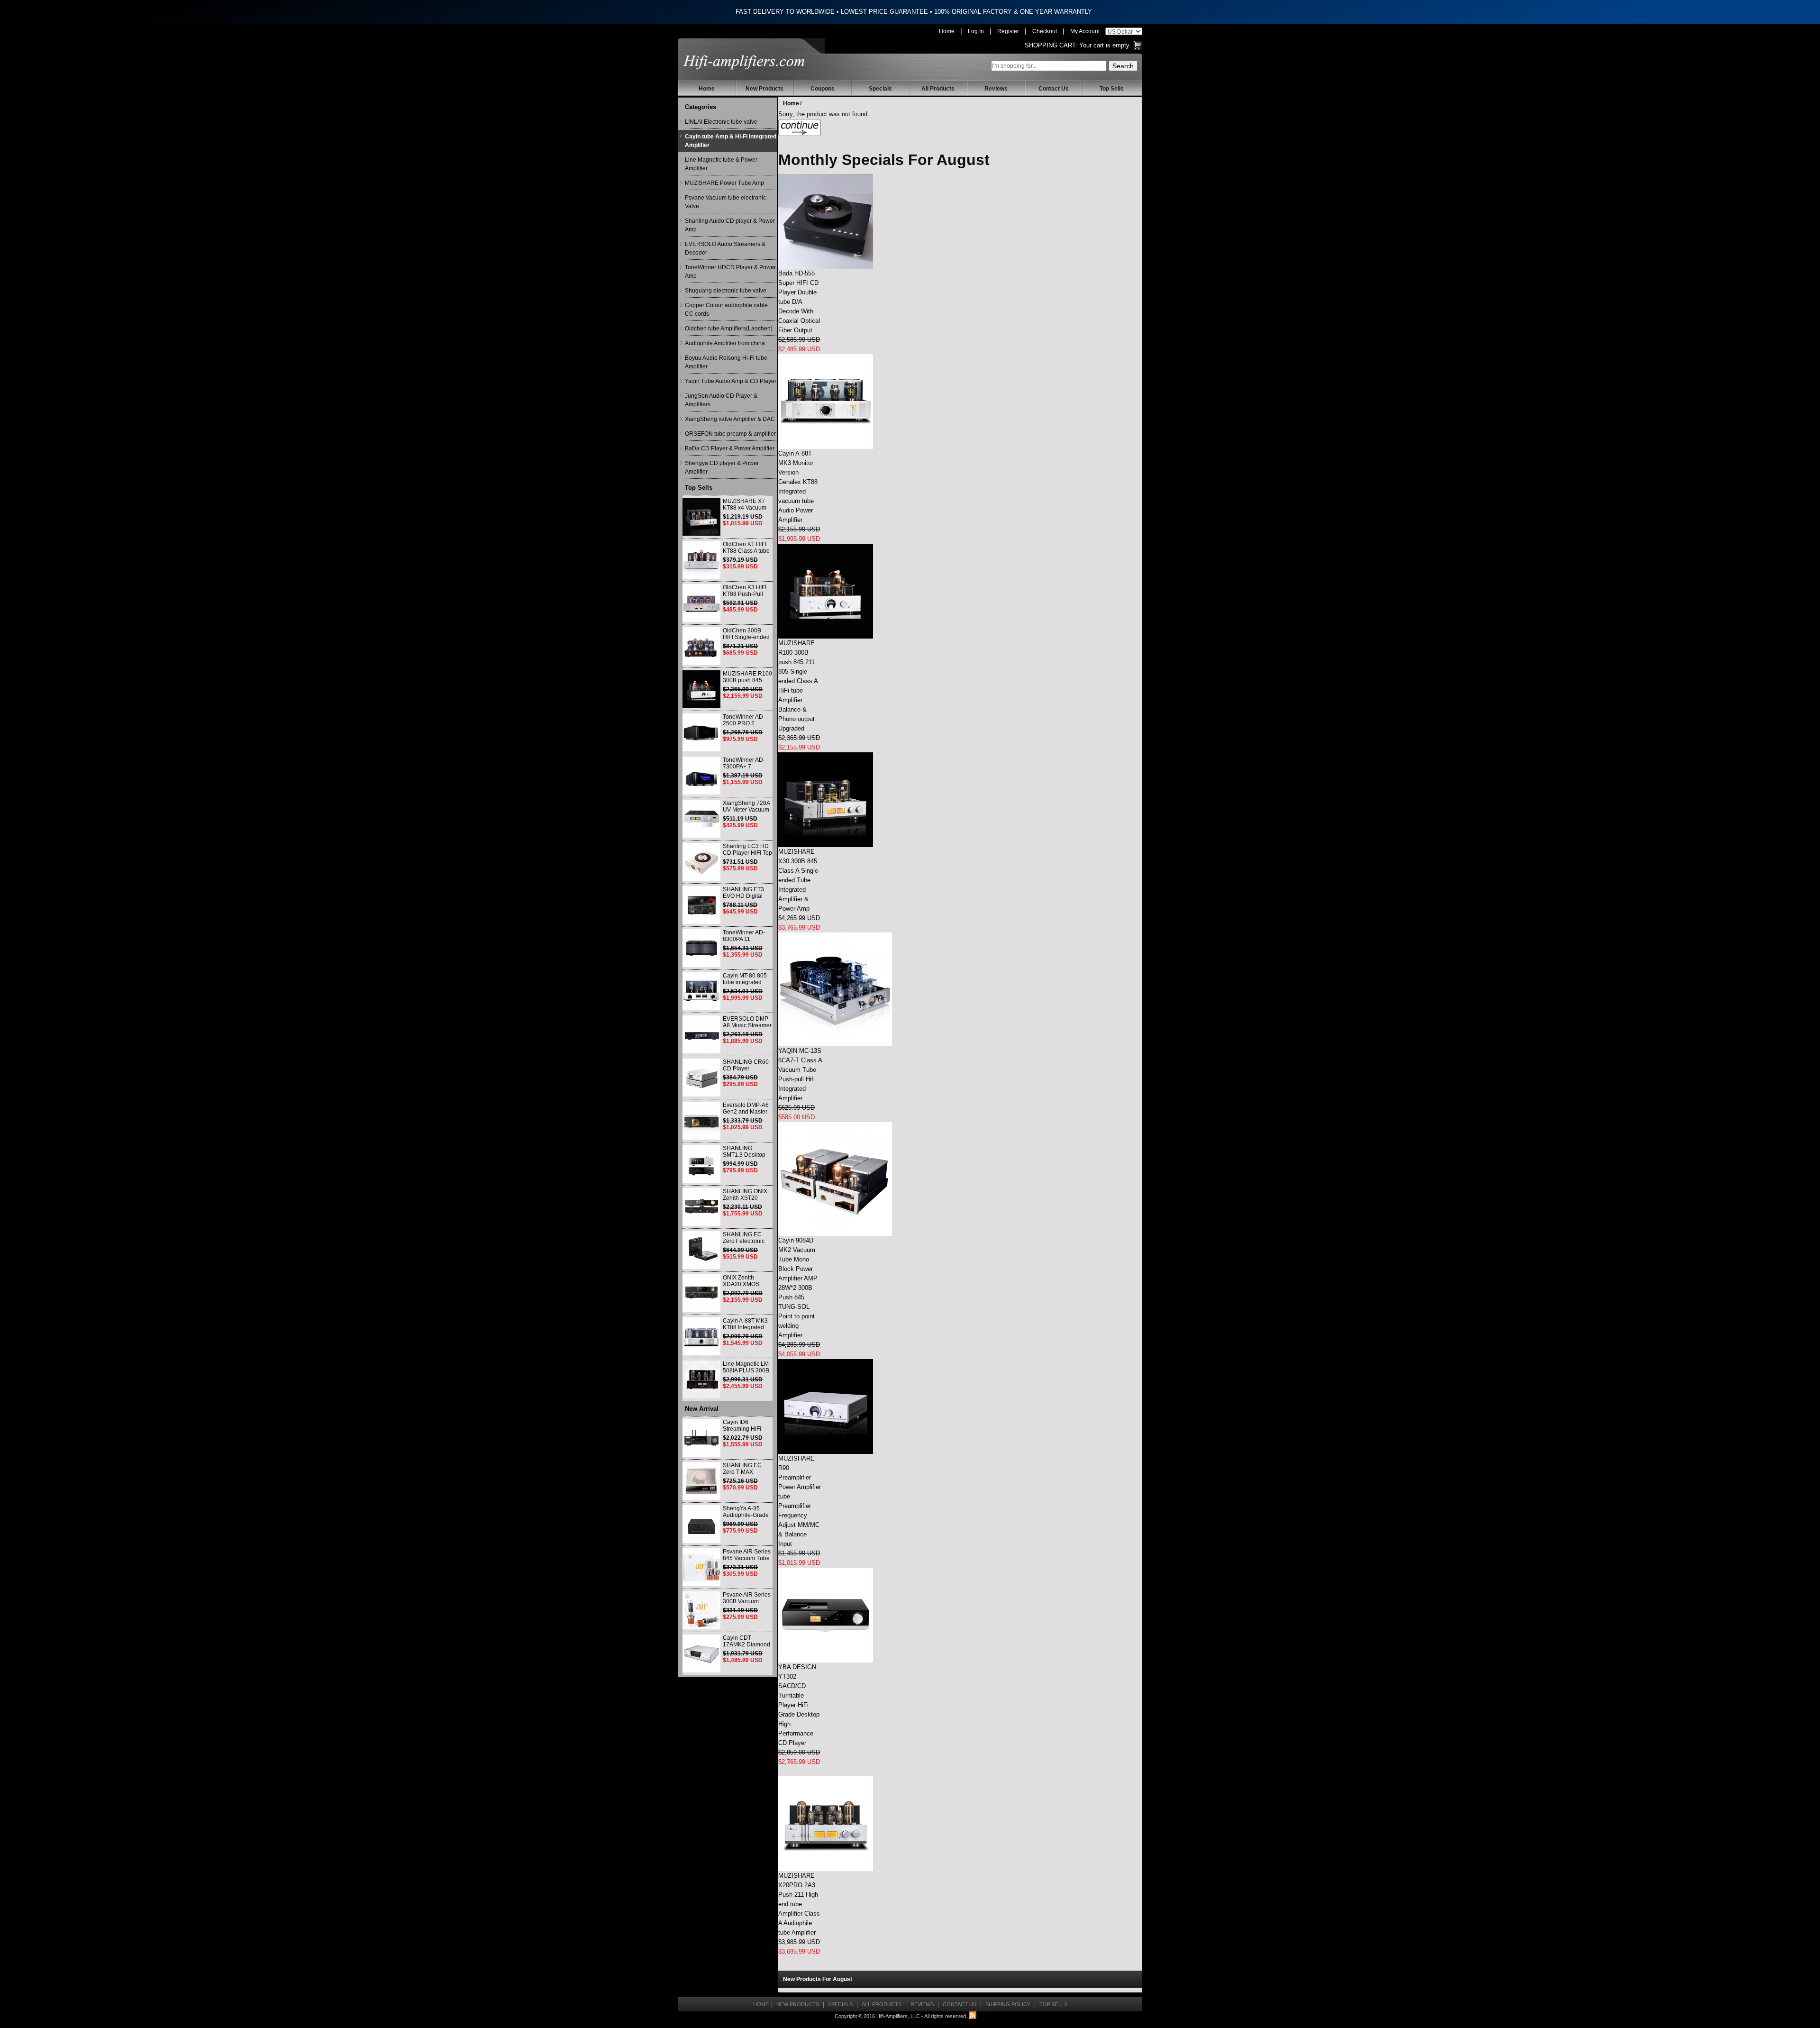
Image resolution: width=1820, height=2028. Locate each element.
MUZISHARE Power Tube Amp (724, 183)
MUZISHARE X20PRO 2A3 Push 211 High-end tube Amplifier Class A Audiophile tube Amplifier (799, 1904)
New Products (764, 89)
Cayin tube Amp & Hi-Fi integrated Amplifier (731, 141)
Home (947, 31)
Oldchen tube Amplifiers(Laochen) (729, 329)
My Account (1085, 31)
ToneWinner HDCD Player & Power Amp (730, 272)
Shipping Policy (1008, 2004)
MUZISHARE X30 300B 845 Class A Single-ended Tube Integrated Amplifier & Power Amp (799, 880)
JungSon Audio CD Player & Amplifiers (721, 400)
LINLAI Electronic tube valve (721, 122)
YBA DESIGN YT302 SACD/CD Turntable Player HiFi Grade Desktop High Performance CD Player (799, 1705)
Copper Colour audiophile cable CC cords (726, 310)
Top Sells (1112, 89)
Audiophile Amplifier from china (725, 343)
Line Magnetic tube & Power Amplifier (721, 164)
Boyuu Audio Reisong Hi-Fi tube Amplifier (726, 362)
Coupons (823, 89)
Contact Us (1054, 89)
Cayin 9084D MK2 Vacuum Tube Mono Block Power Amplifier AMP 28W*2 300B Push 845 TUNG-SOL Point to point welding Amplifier (798, 1288)
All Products (938, 89)
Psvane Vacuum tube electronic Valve (725, 202)
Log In (976, 31)
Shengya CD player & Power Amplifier (722, 467)
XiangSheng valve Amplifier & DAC (730, 419)
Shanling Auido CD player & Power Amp (730, 225)
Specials (880, 89)
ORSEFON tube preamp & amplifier (730, 434)
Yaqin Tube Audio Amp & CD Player (731, 381)
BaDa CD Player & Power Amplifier (730, 448)
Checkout (1045, 31)
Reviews (996, 89)
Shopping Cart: (1051, 45)
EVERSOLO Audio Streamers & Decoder (725, 248)
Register (1008, 31)
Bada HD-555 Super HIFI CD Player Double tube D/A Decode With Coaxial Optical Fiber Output (799, 302)
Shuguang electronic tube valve (726, 291)
